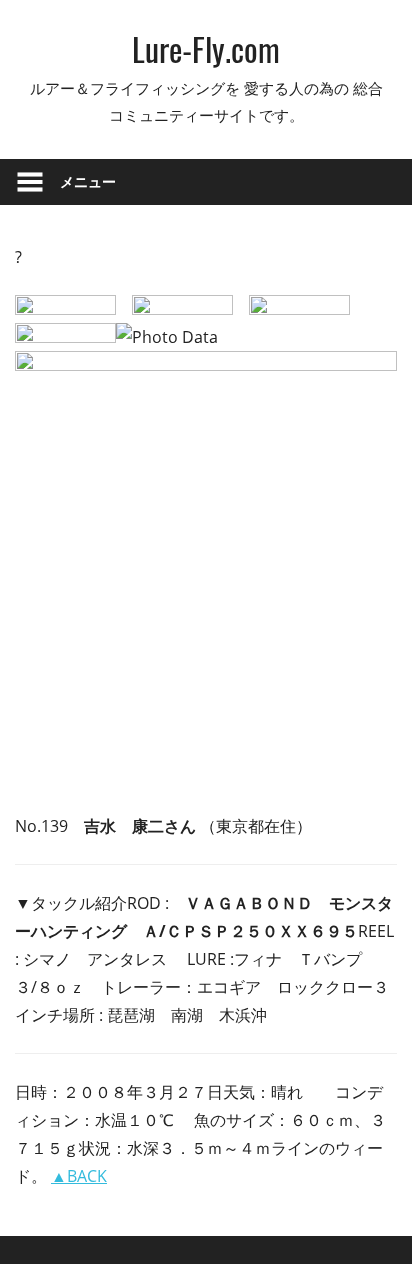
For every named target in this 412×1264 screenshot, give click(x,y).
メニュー (88, 181)
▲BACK (79, 1176)
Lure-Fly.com (206, 48)
